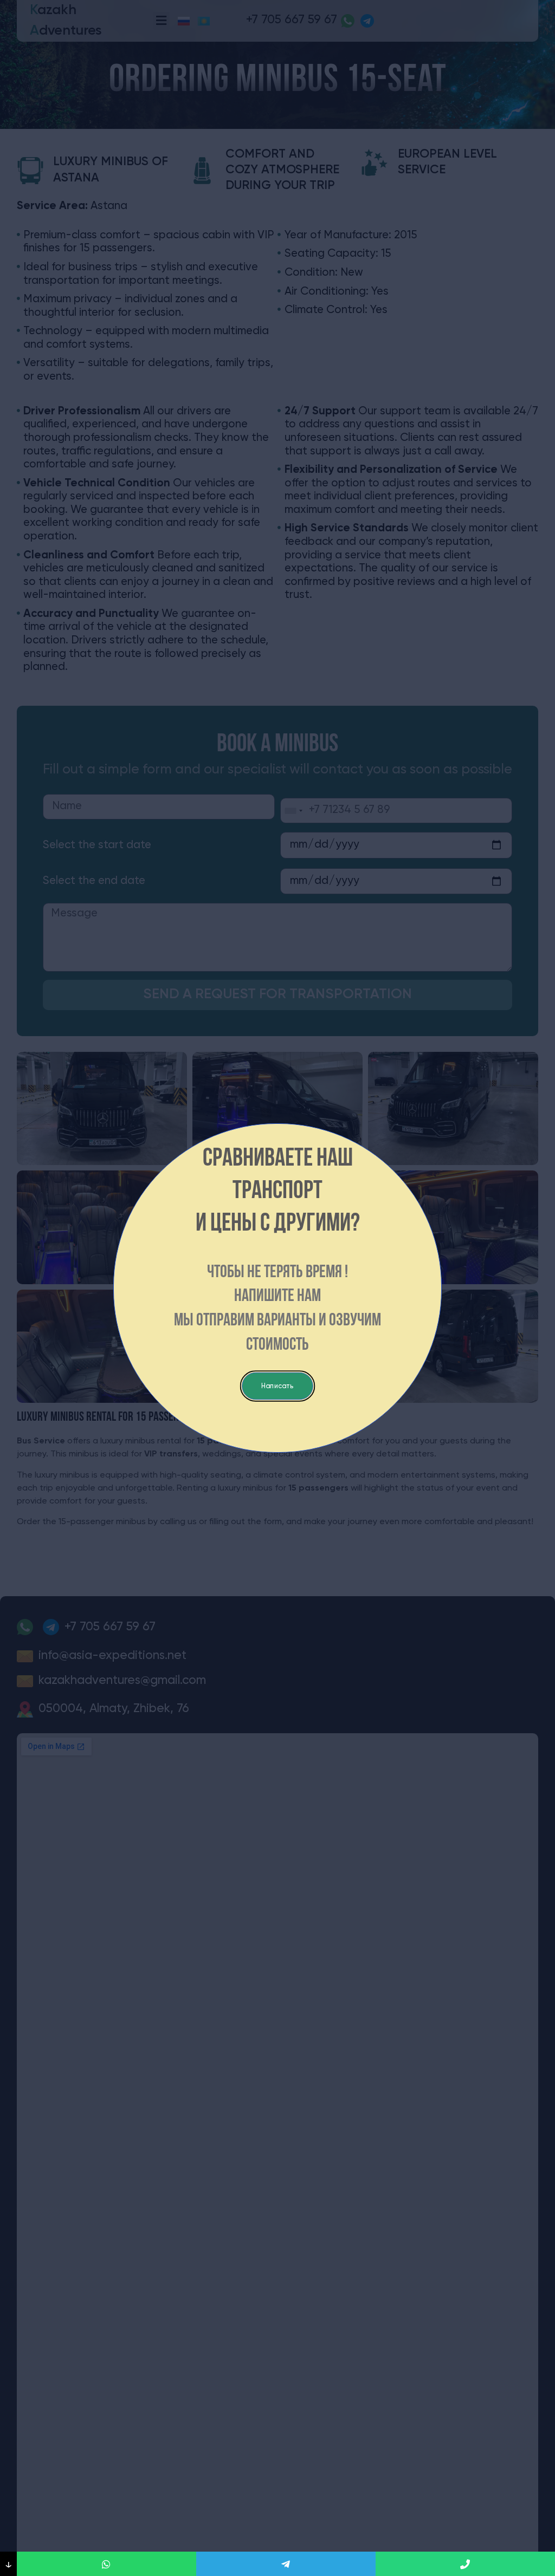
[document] (277, 1288)
